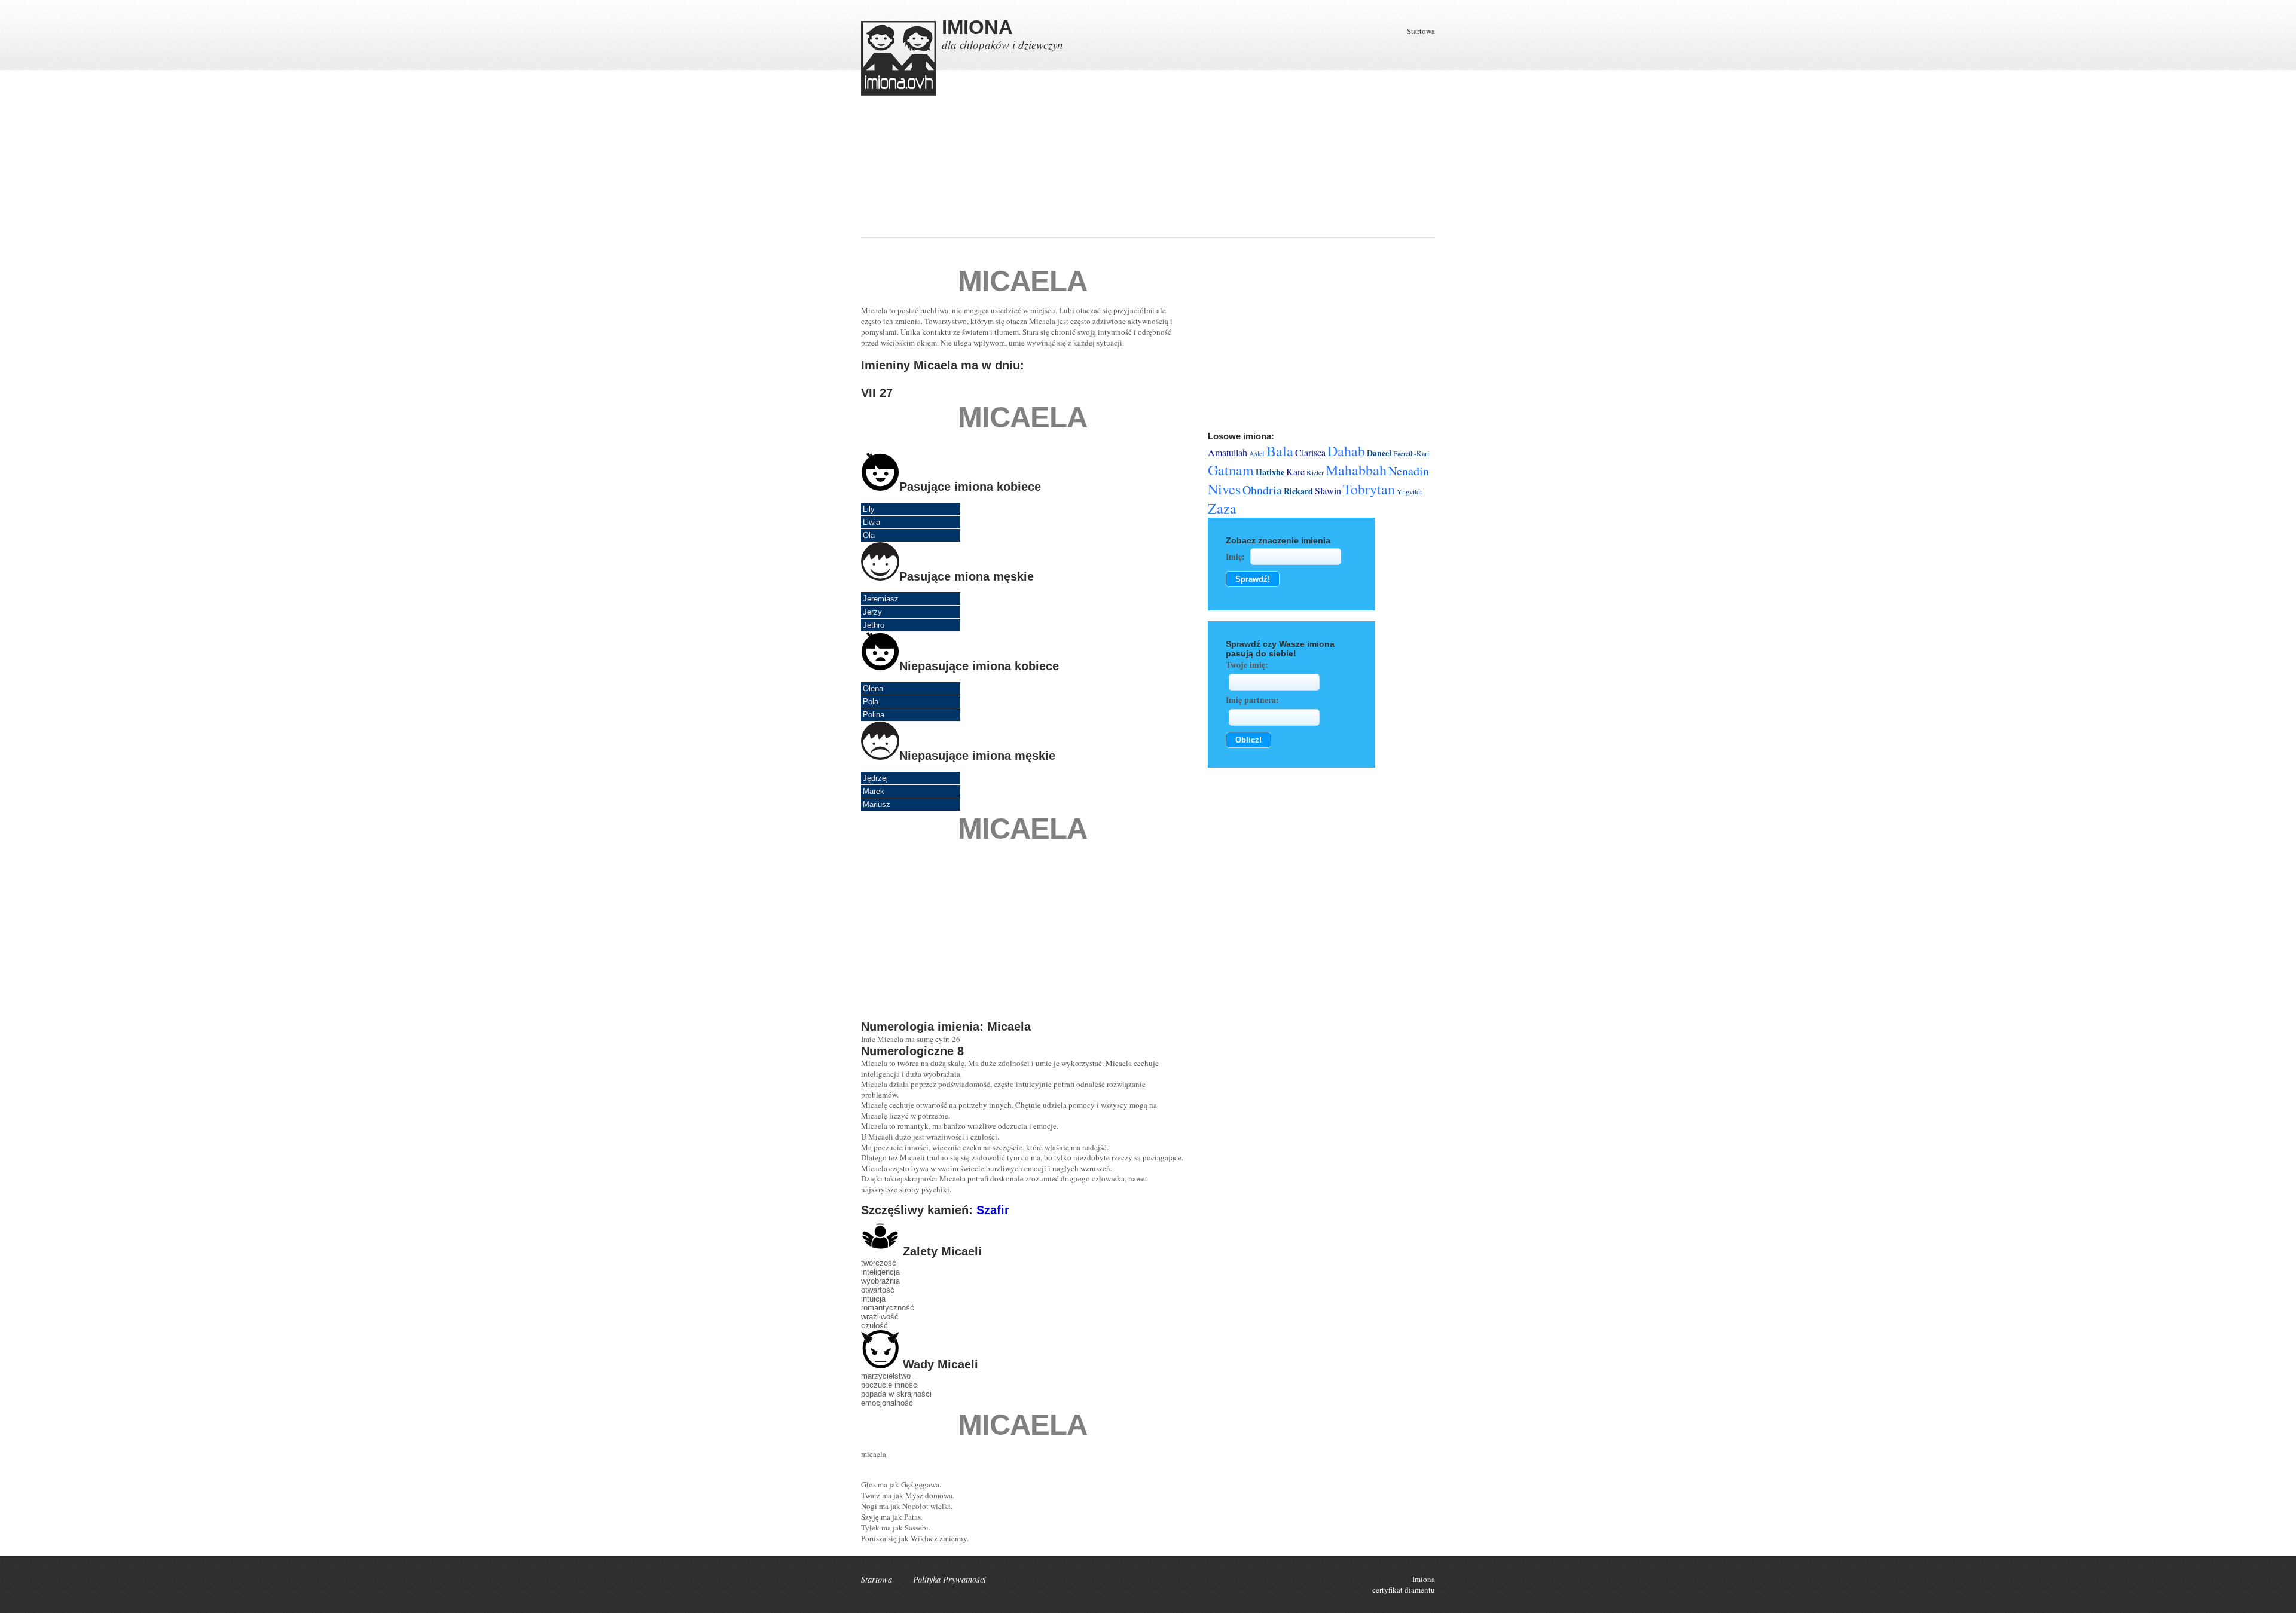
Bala (1280, 451)
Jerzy (872, 612)
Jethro (874, 625)
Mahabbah (1356, 470)
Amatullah (1228, 452)
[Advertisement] (1300, 154)
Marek (874, 791)
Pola (871, 702)
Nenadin (1409, 471)
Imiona (1424, 1579)
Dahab (1346, 451)
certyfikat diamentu (1404, 1590)
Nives (1224, 489)
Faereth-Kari (1411, 453)
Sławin (1328, 491)
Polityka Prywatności (949, 1579)
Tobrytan (1369, 489)
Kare (1295, 471)
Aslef (1257, 453)
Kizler (1315, 472)
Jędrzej (875, 778)
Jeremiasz (881, 599)
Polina (874, 715)
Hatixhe (1270, 472)
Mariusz (877, 804)
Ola (869, 535)
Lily (869, 509)
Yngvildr (1410, 491)
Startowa (1421, 31)
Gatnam (1231, 470)
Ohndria (1262, 490)
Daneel (1379, 453)
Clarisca (1310, 452)
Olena (873, 688)
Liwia (871, 522)
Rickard (1298, 491)
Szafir (993, 1210)
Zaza (1222, 508)
